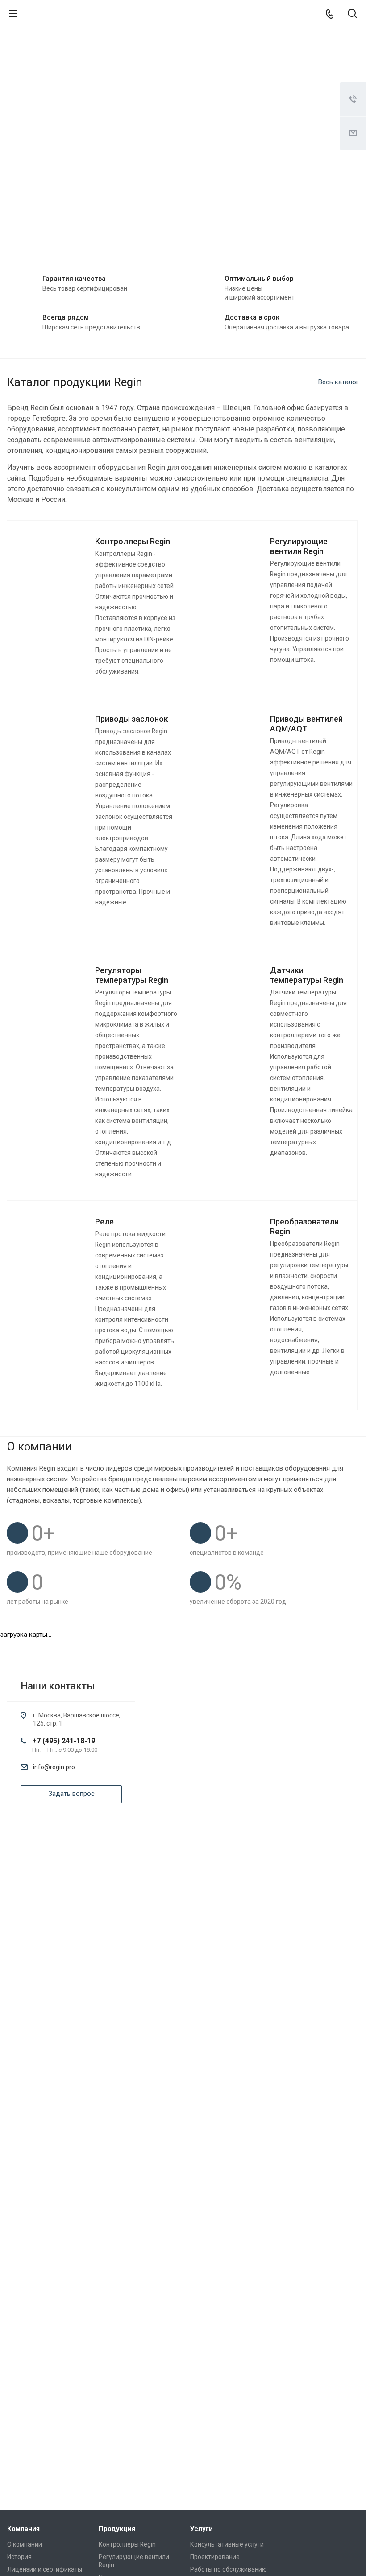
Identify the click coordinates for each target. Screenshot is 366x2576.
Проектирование (215, 2557)
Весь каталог (339, 382)
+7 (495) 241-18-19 (64, 1741)
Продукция (117, 2529)
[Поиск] (352, 14)
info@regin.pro (54, 1767)
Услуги (202, 2529)
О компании (25, 2544)
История (19, 2557)
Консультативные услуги (227, 2544)
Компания (23, 2529)
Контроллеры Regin (127, 2544)
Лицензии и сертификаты (45, 2569)
